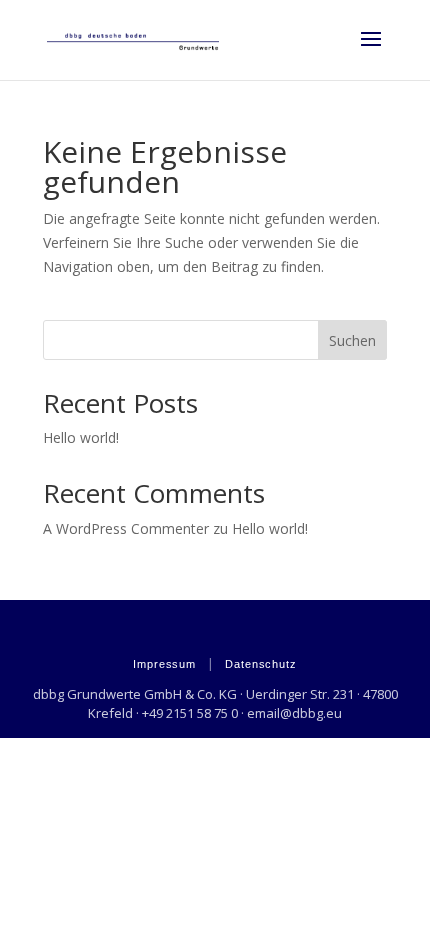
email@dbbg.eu (294, 713)
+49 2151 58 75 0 (190, 713)
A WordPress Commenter (126, 528)
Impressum (164, 664)
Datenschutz (261, 664)
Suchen (352, 340)
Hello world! (81, 437)
